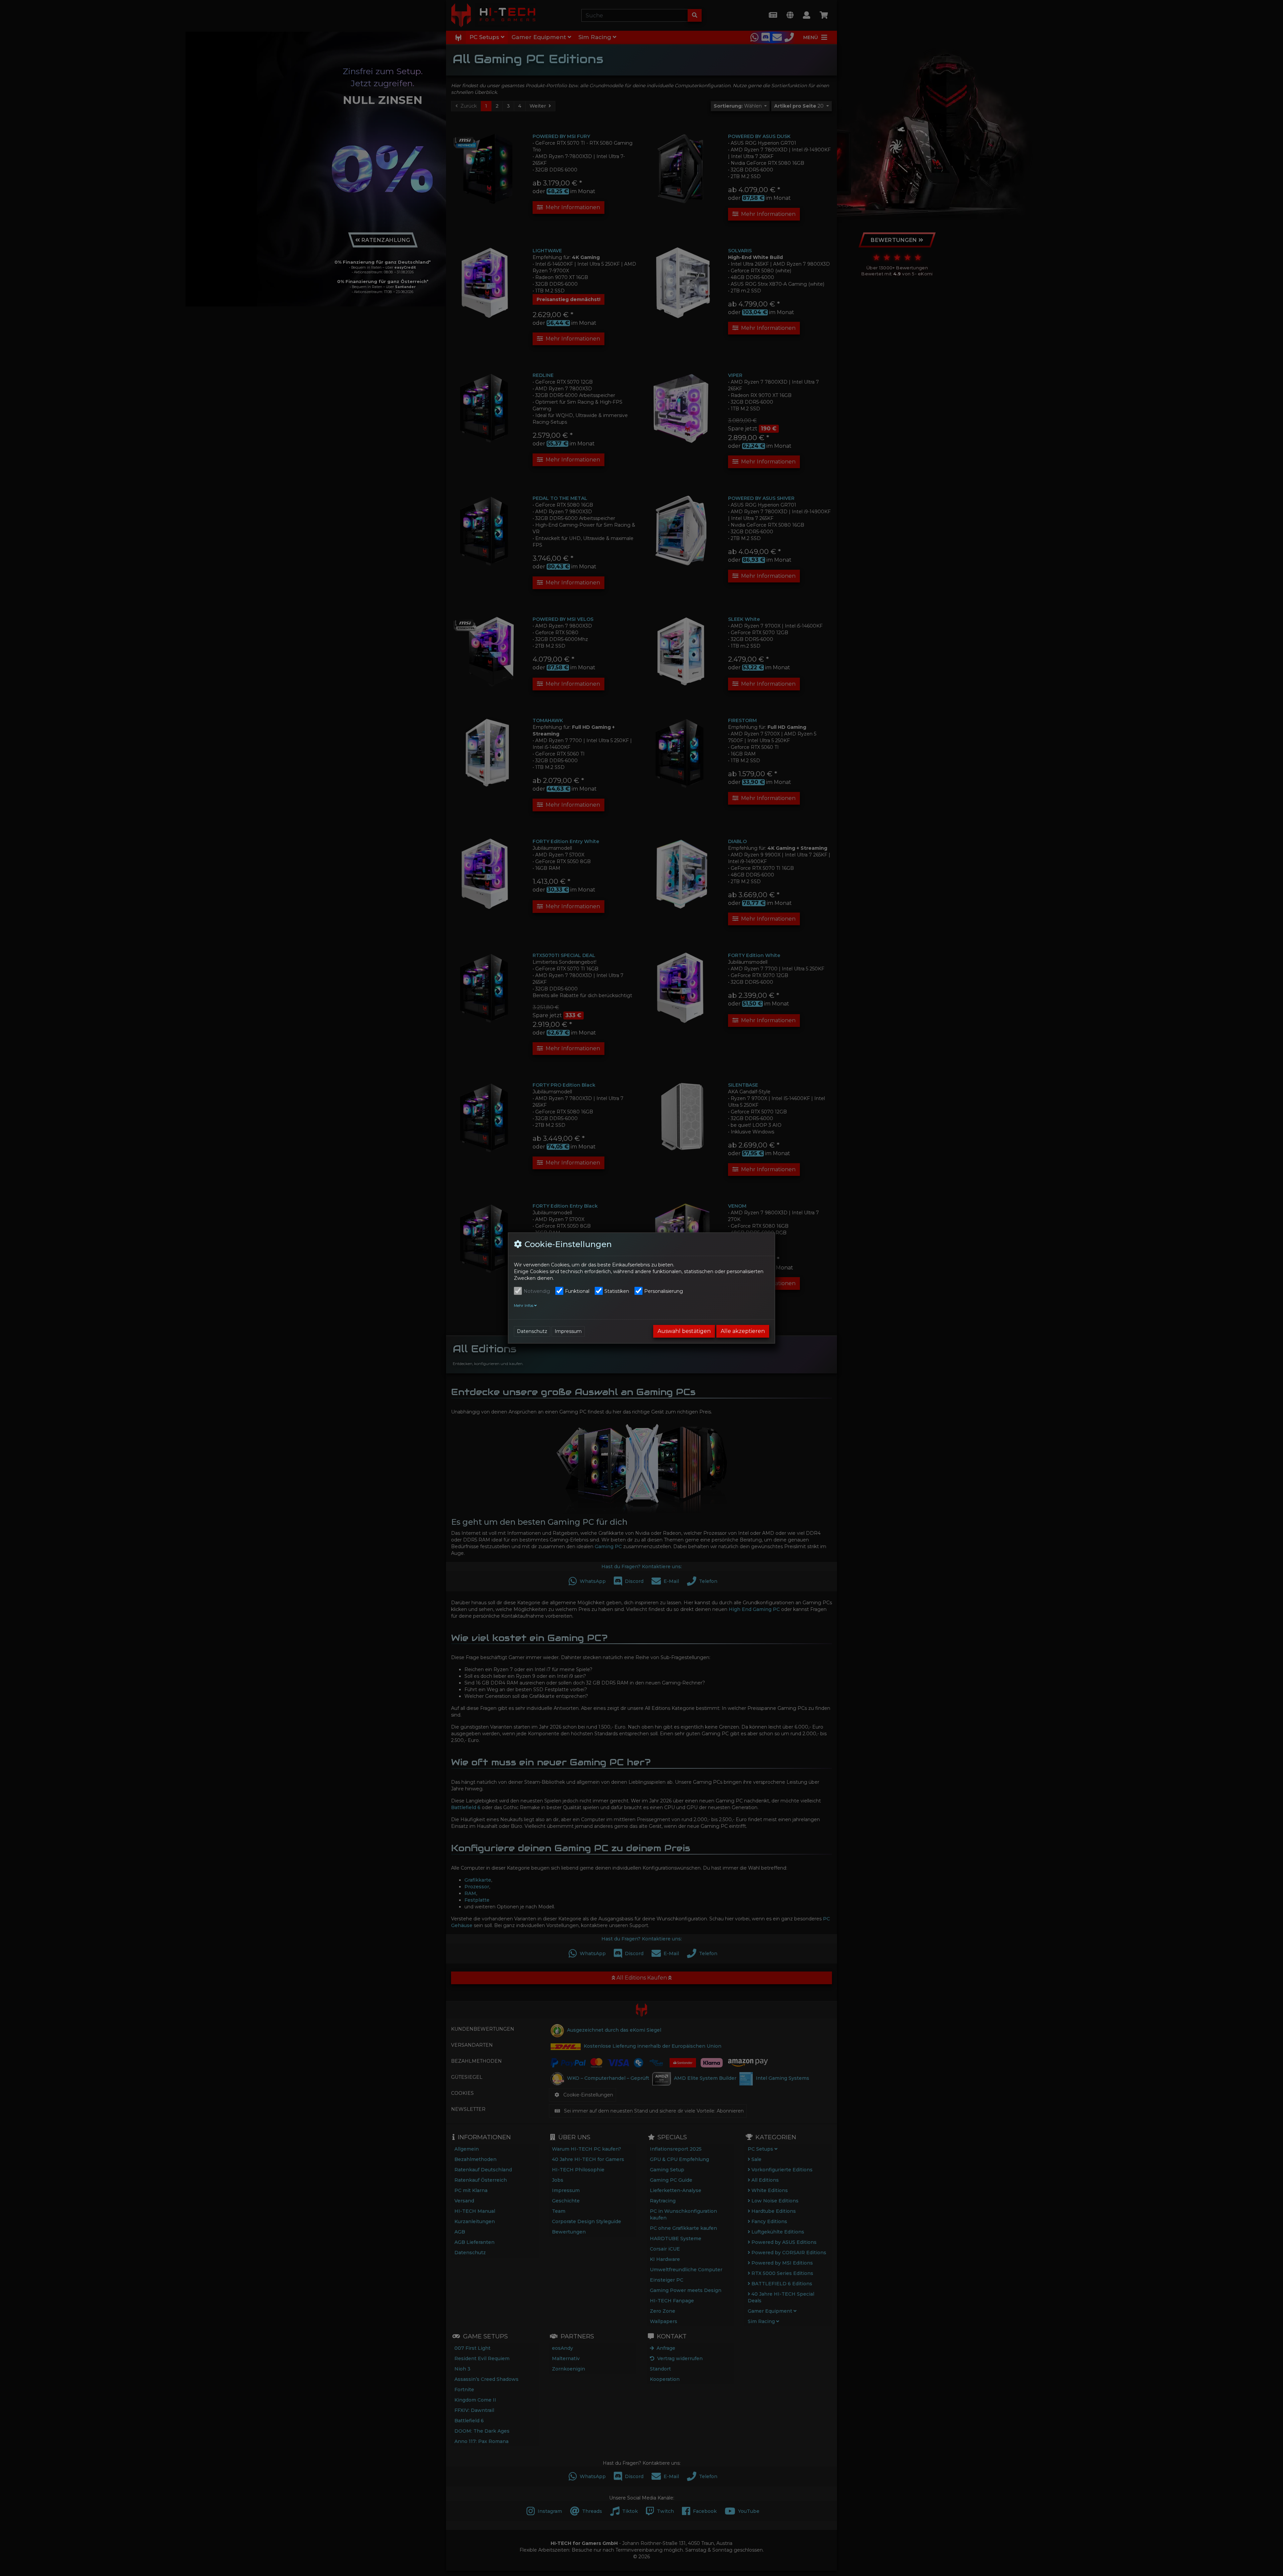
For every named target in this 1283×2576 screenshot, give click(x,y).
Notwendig (537, 1291)
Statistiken (617, 1291)
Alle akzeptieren (743, 1331)
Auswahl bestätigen (684, 1331)
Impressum (568, 1331)
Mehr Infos (524, 1306)
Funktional (577, 1291)
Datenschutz (532, 1331)
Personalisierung (664, 1291)
